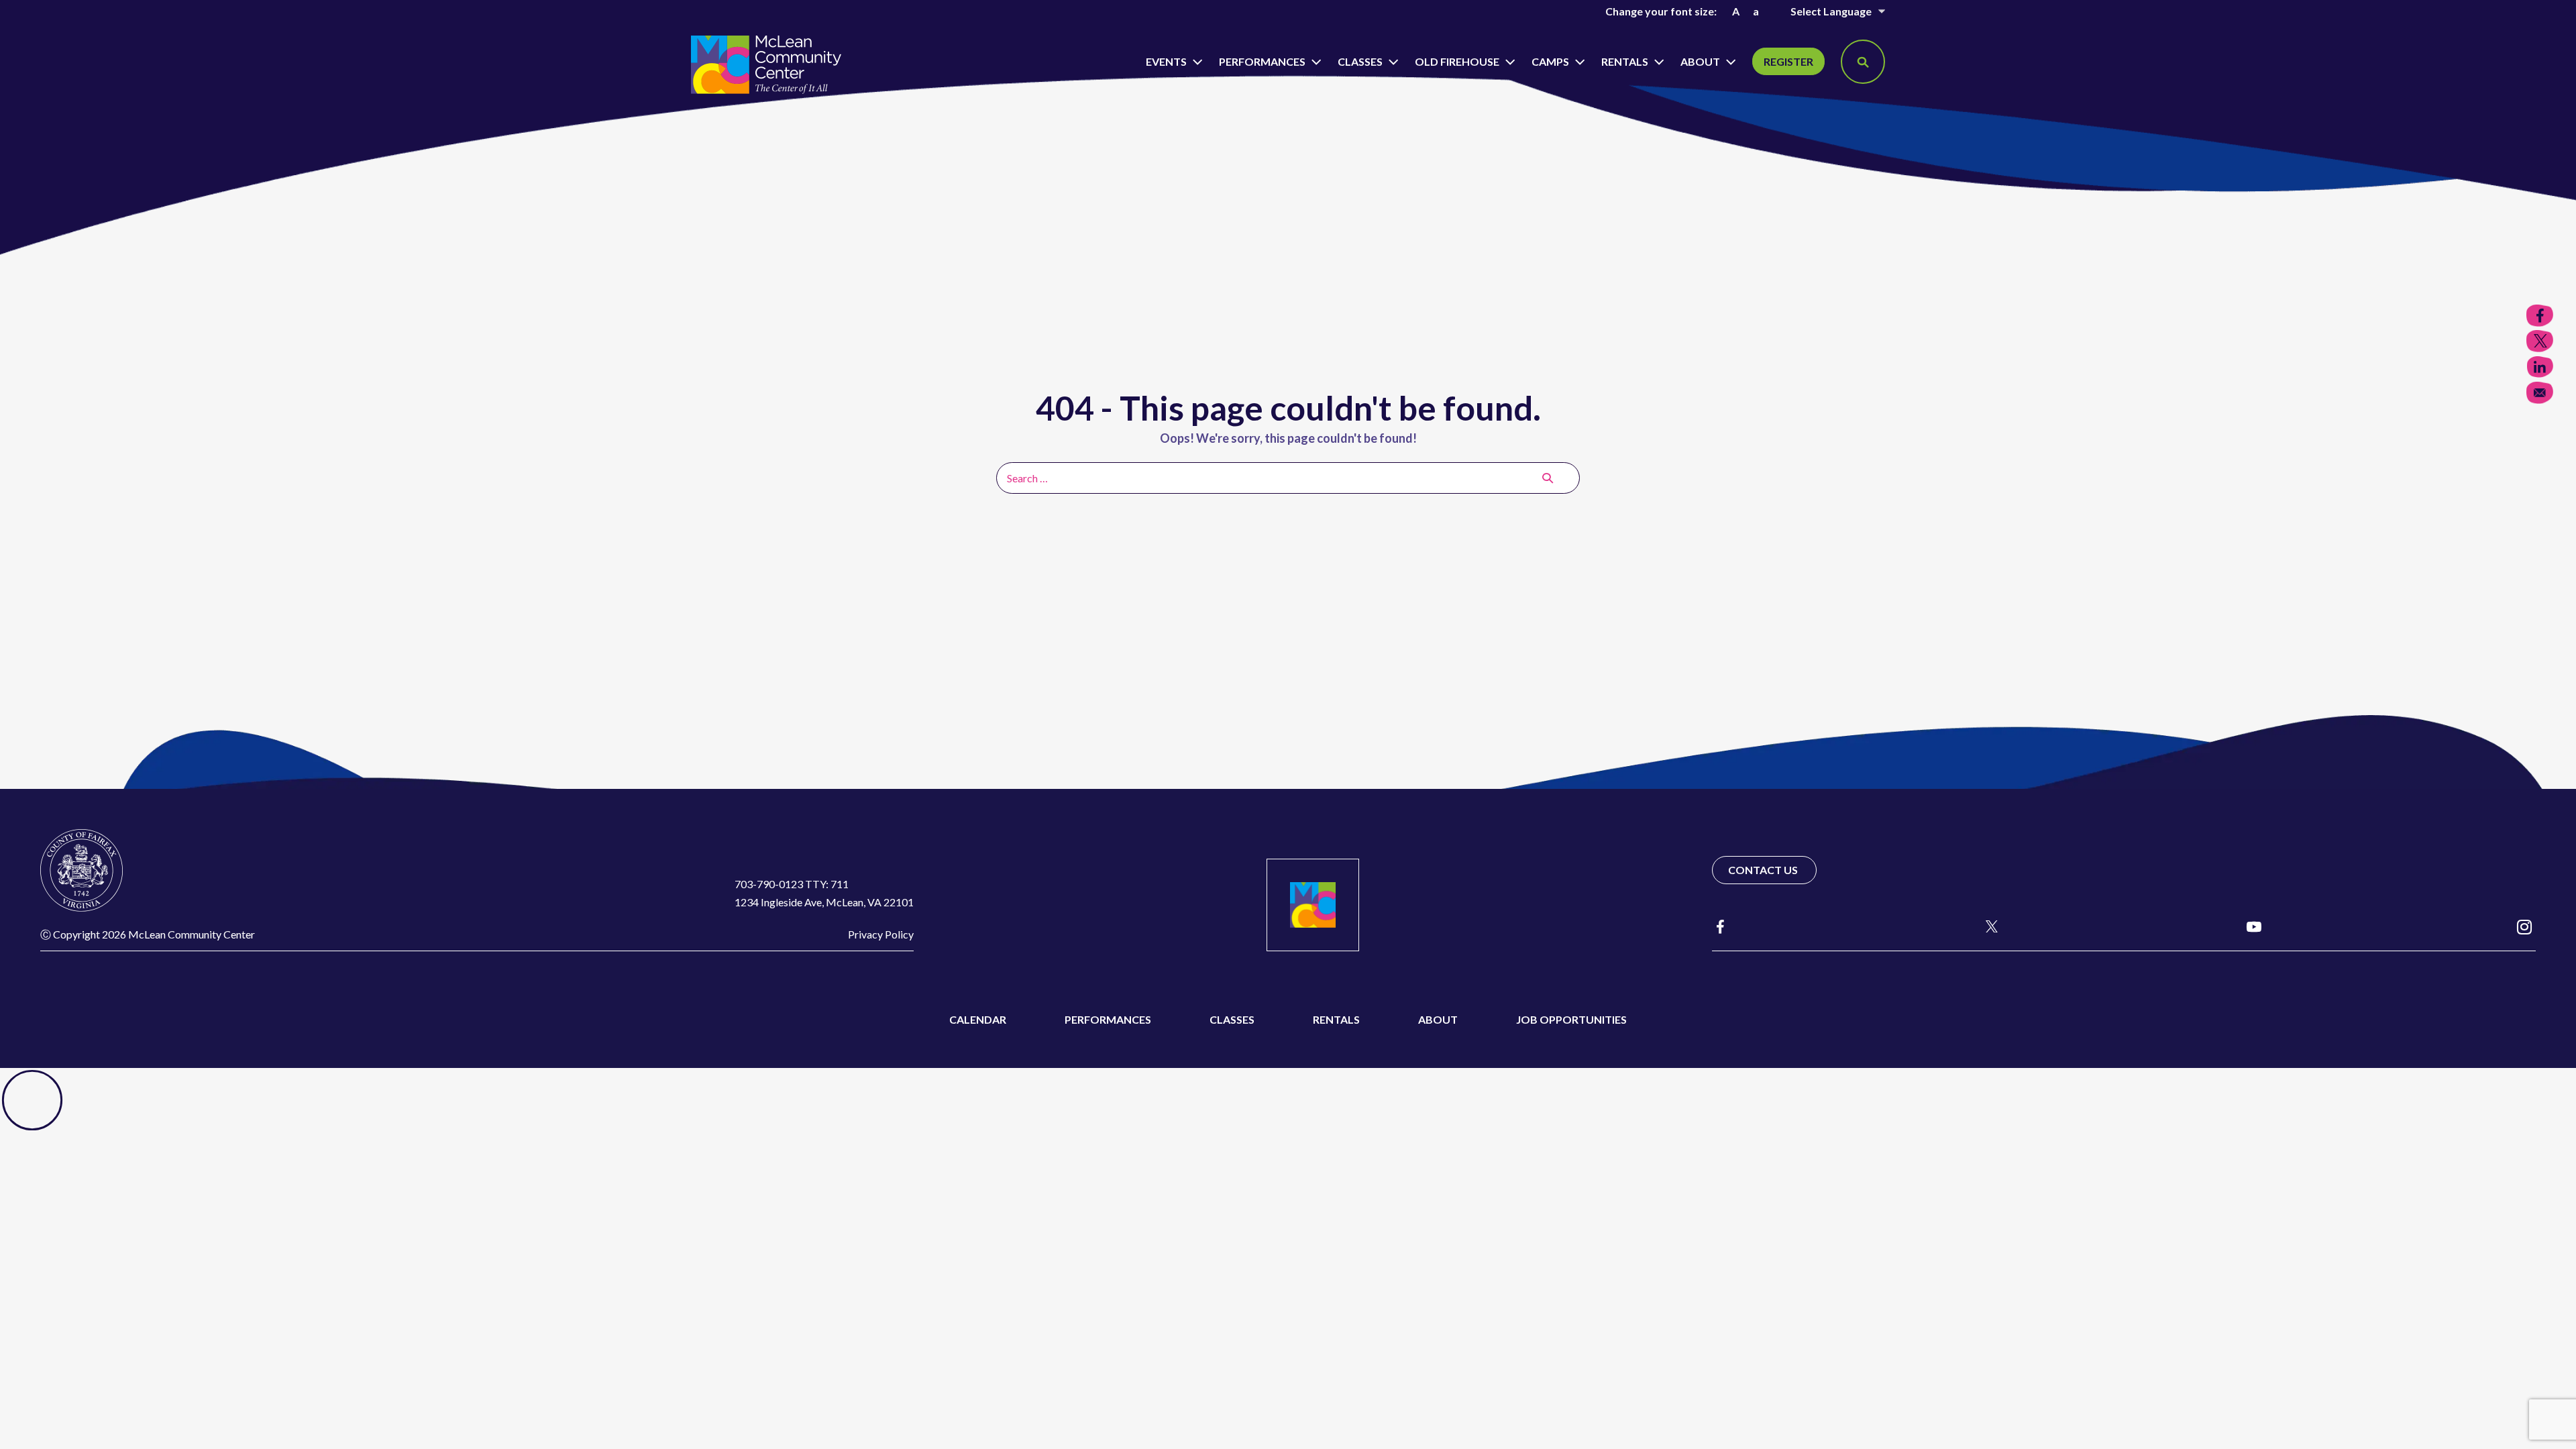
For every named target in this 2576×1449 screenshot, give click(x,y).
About (1701, 61)
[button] (1863, 62)
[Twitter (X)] (1986, 926)
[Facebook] (1720, 927)
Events (1167, 61)
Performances (1263, 61)
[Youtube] (2254, 926)
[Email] (2540, 393)
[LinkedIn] (2540, 367)
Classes (1361, 61)
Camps (1551, 61)
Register (1788, 61)
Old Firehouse (1458, 61)
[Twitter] (2540, 341)
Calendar (978, 1019)
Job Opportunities (1571, 1019)
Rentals (1626, 61)
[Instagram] (2524, 926)
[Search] (1548, 478)
